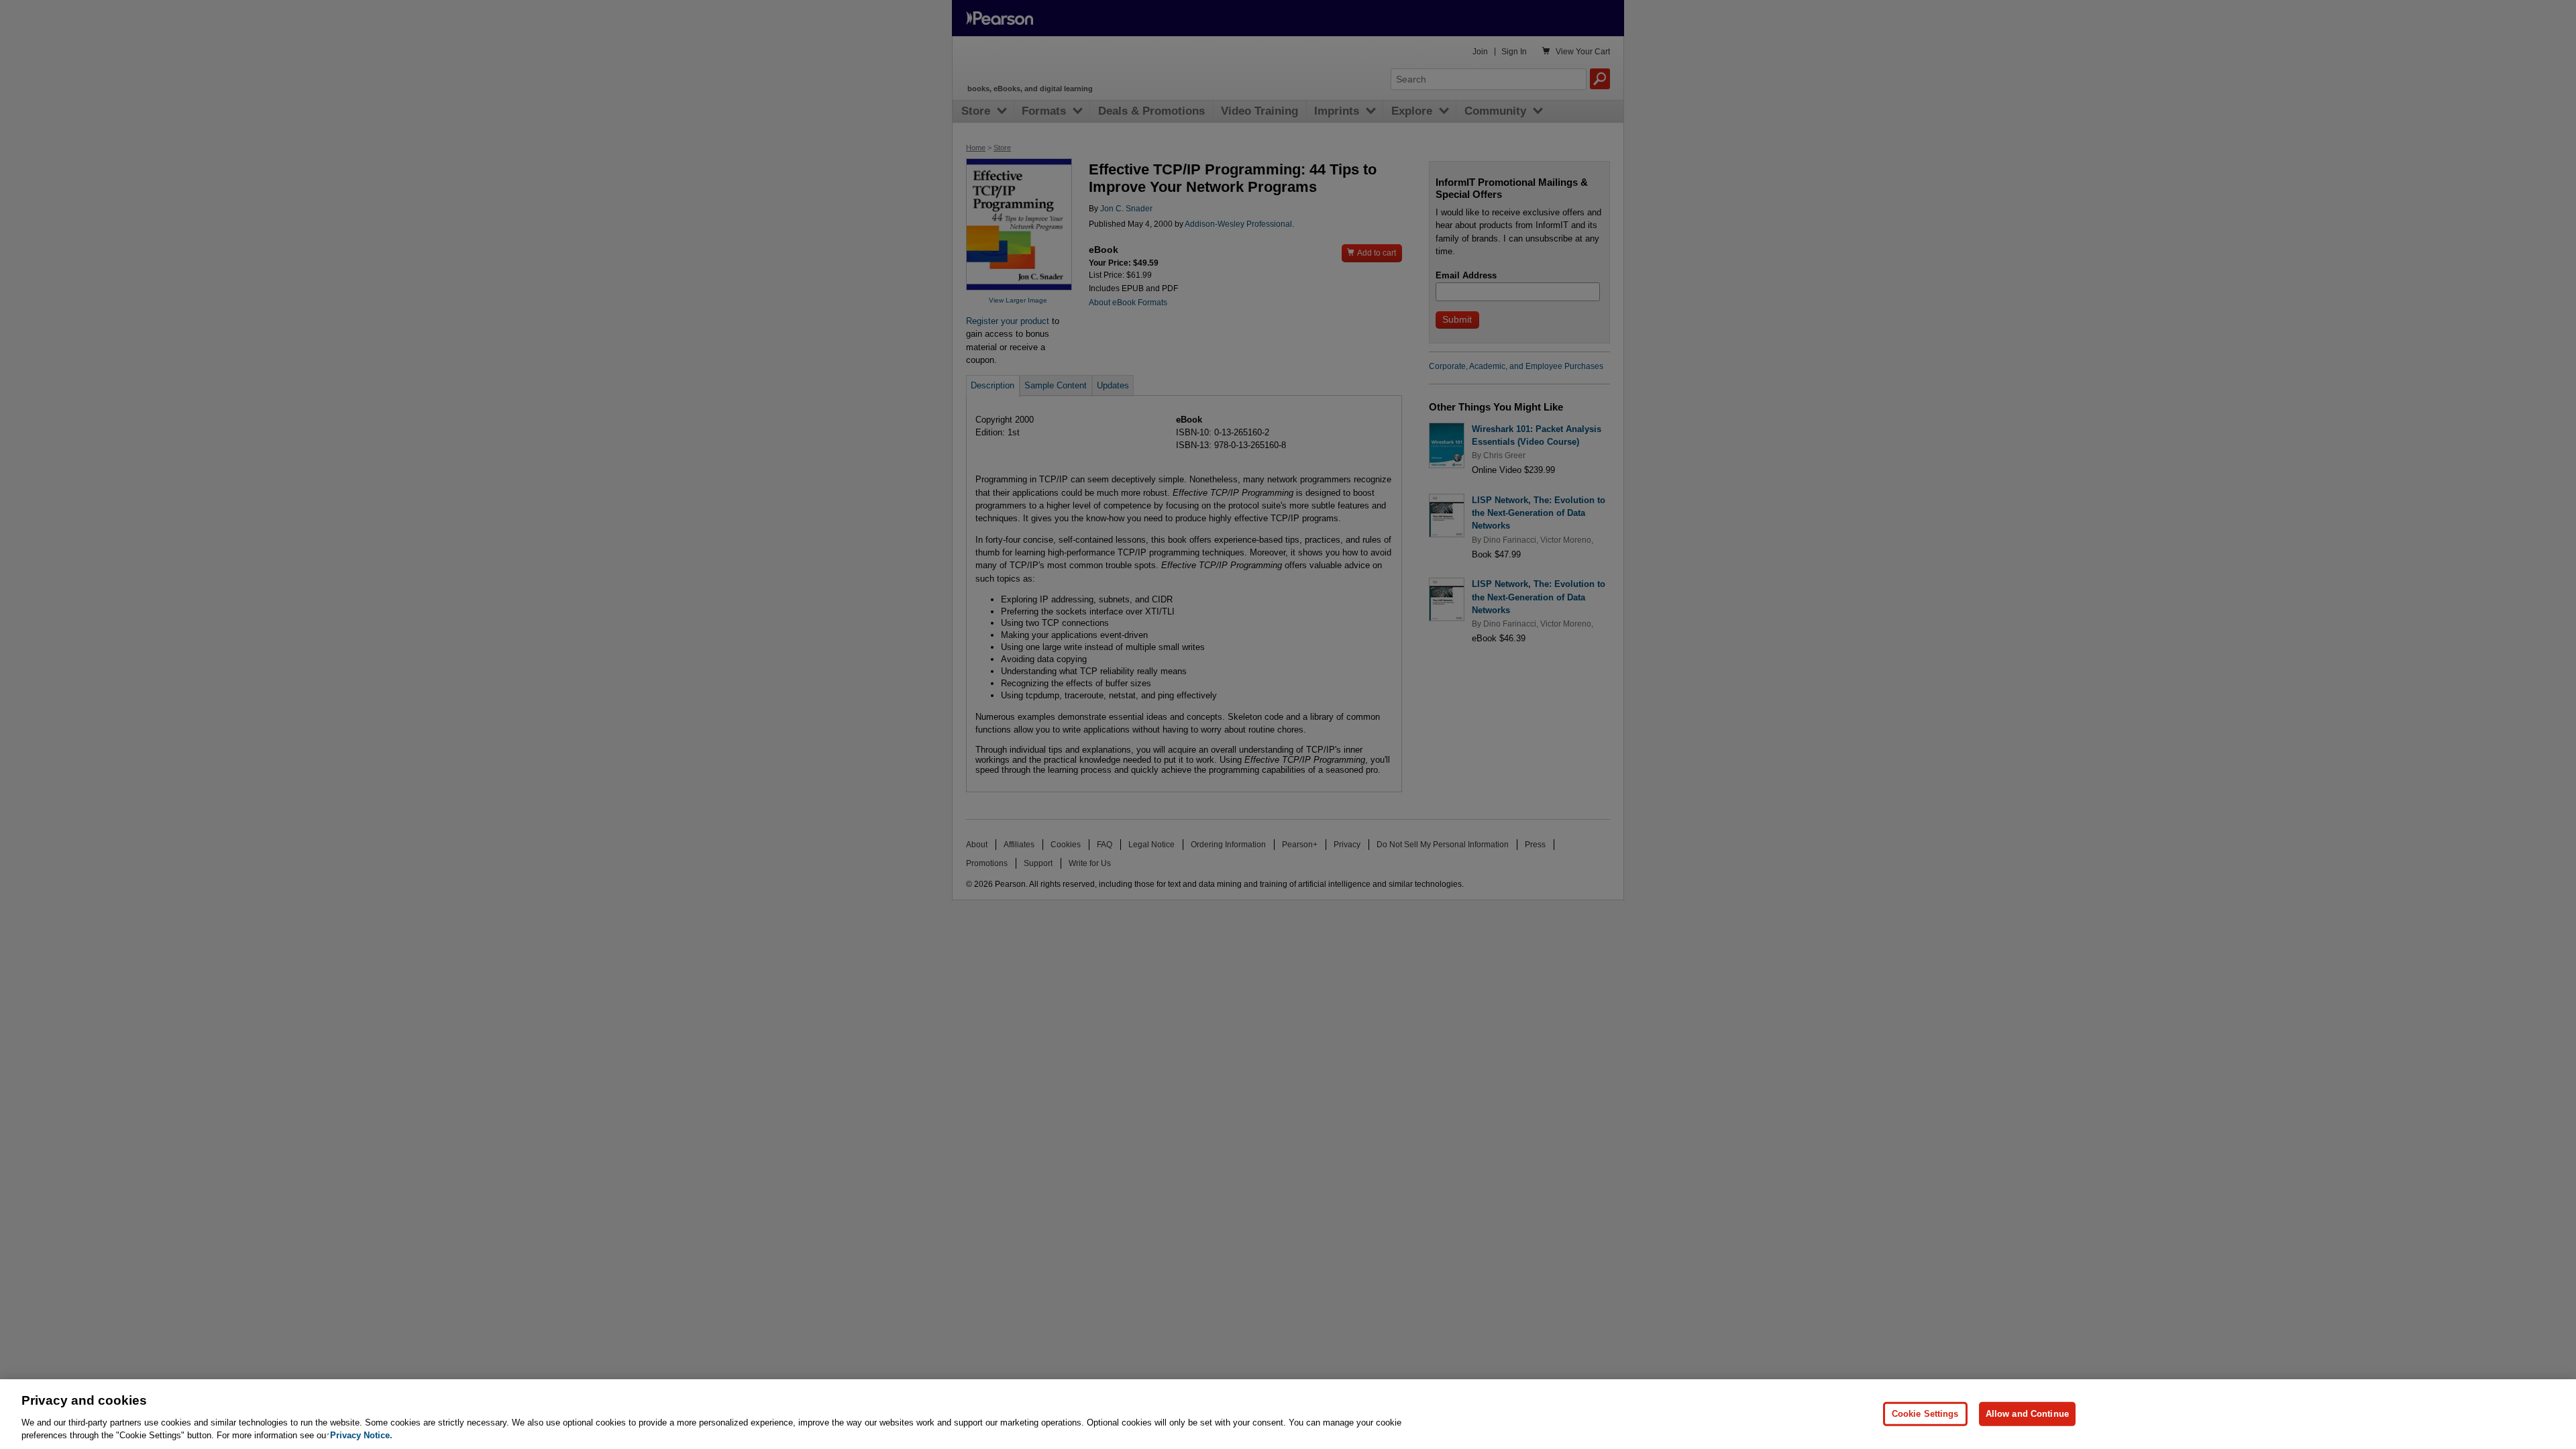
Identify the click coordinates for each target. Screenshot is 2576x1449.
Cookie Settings (1925, 1414)
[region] (1288, 1414)
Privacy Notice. (361, 1435)
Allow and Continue (2027, 1414)
